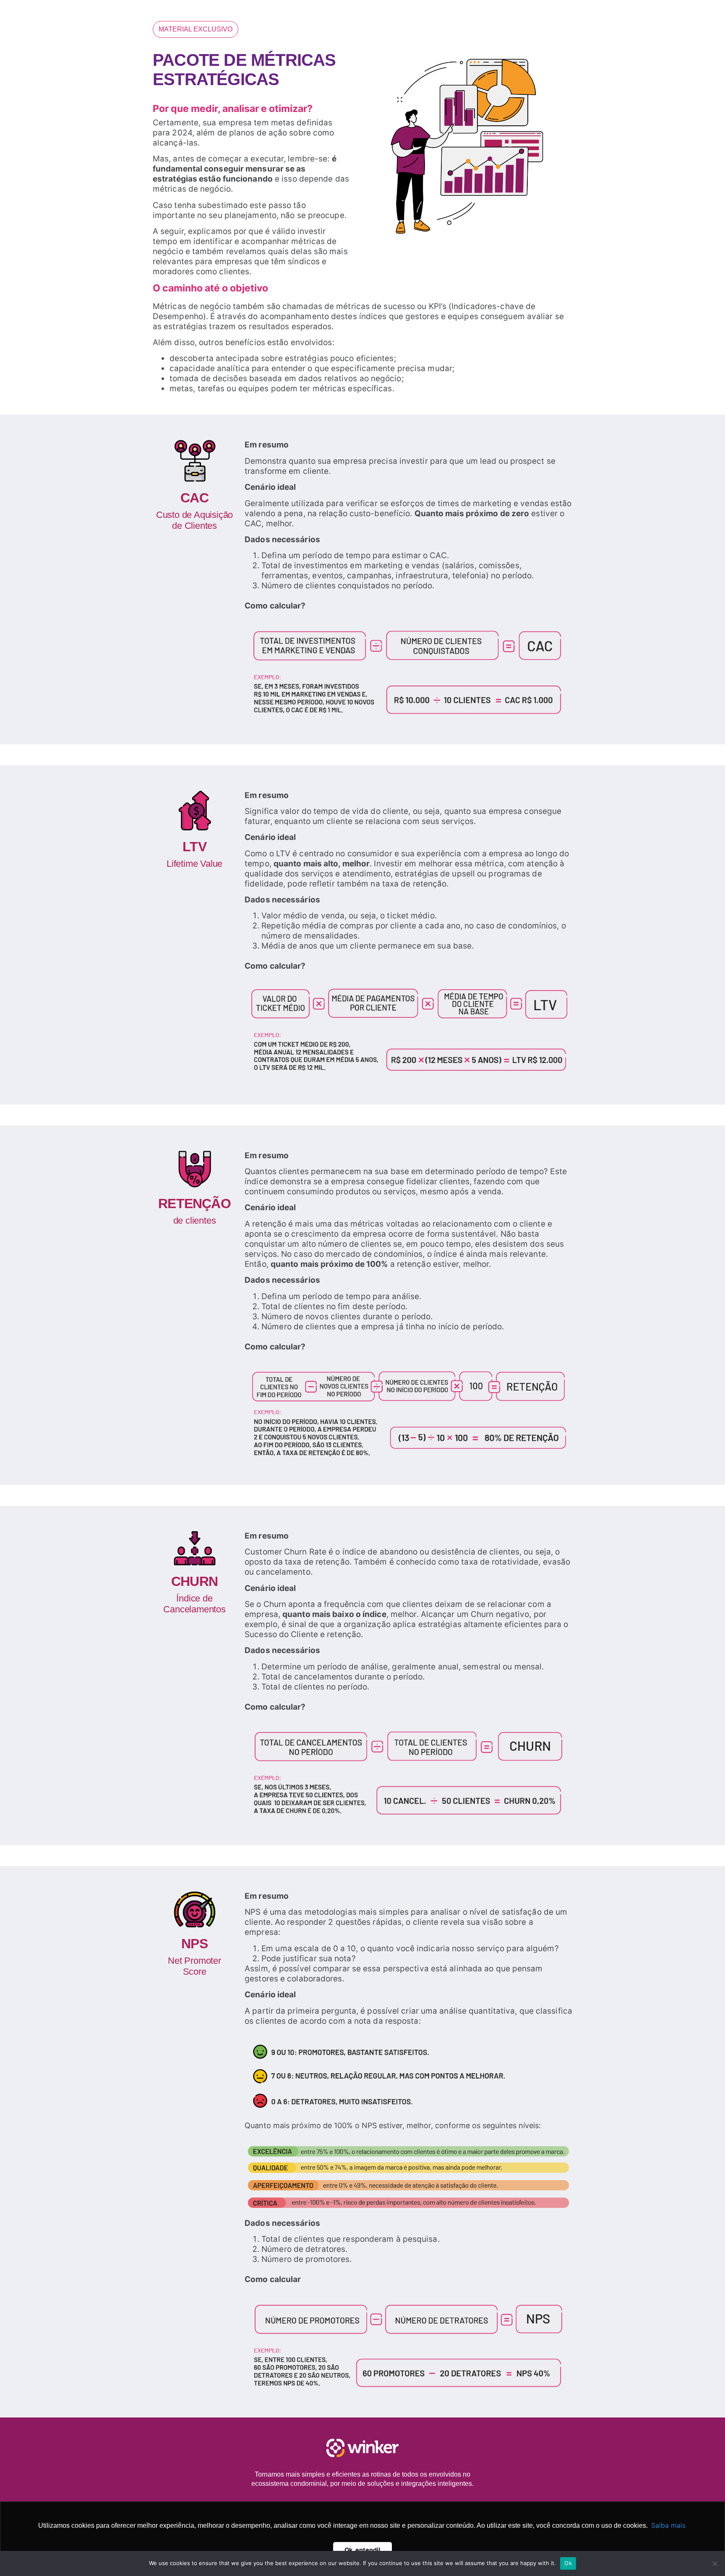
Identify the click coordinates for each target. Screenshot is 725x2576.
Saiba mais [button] (668, 2525)
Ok (568, 2563)
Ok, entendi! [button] (362, 2550)
